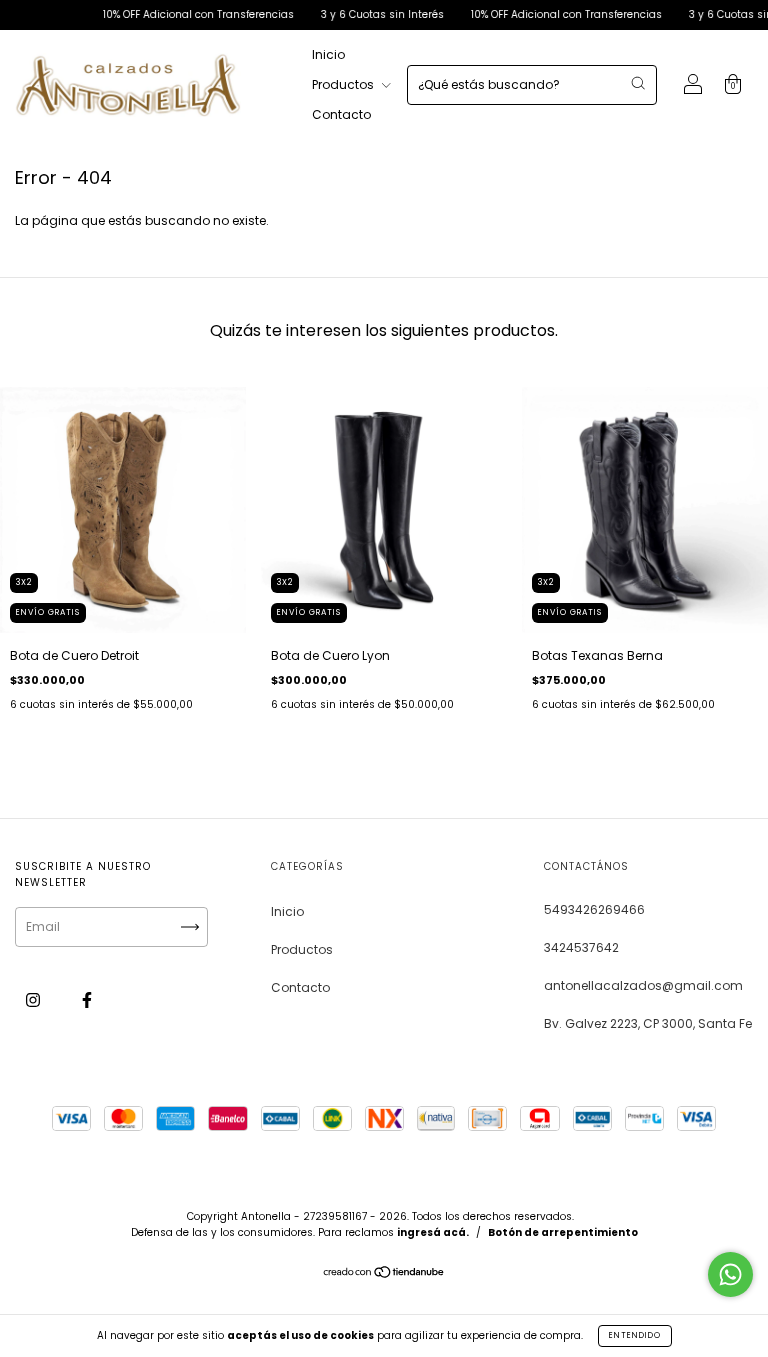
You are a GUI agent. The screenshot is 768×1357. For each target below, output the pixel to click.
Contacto (341, 114)
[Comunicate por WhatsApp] (730, 1274)
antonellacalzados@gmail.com (643, 985)
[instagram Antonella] (34, 999)
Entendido (635, 1335)
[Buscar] (638, 83)
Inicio (328, 54)
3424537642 (581, 947)
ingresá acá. (433, 1232)
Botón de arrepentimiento (563, 1232)
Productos (344, 84)
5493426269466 (594, 909)
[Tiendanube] (384, 1274)
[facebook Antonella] (87, 999)
